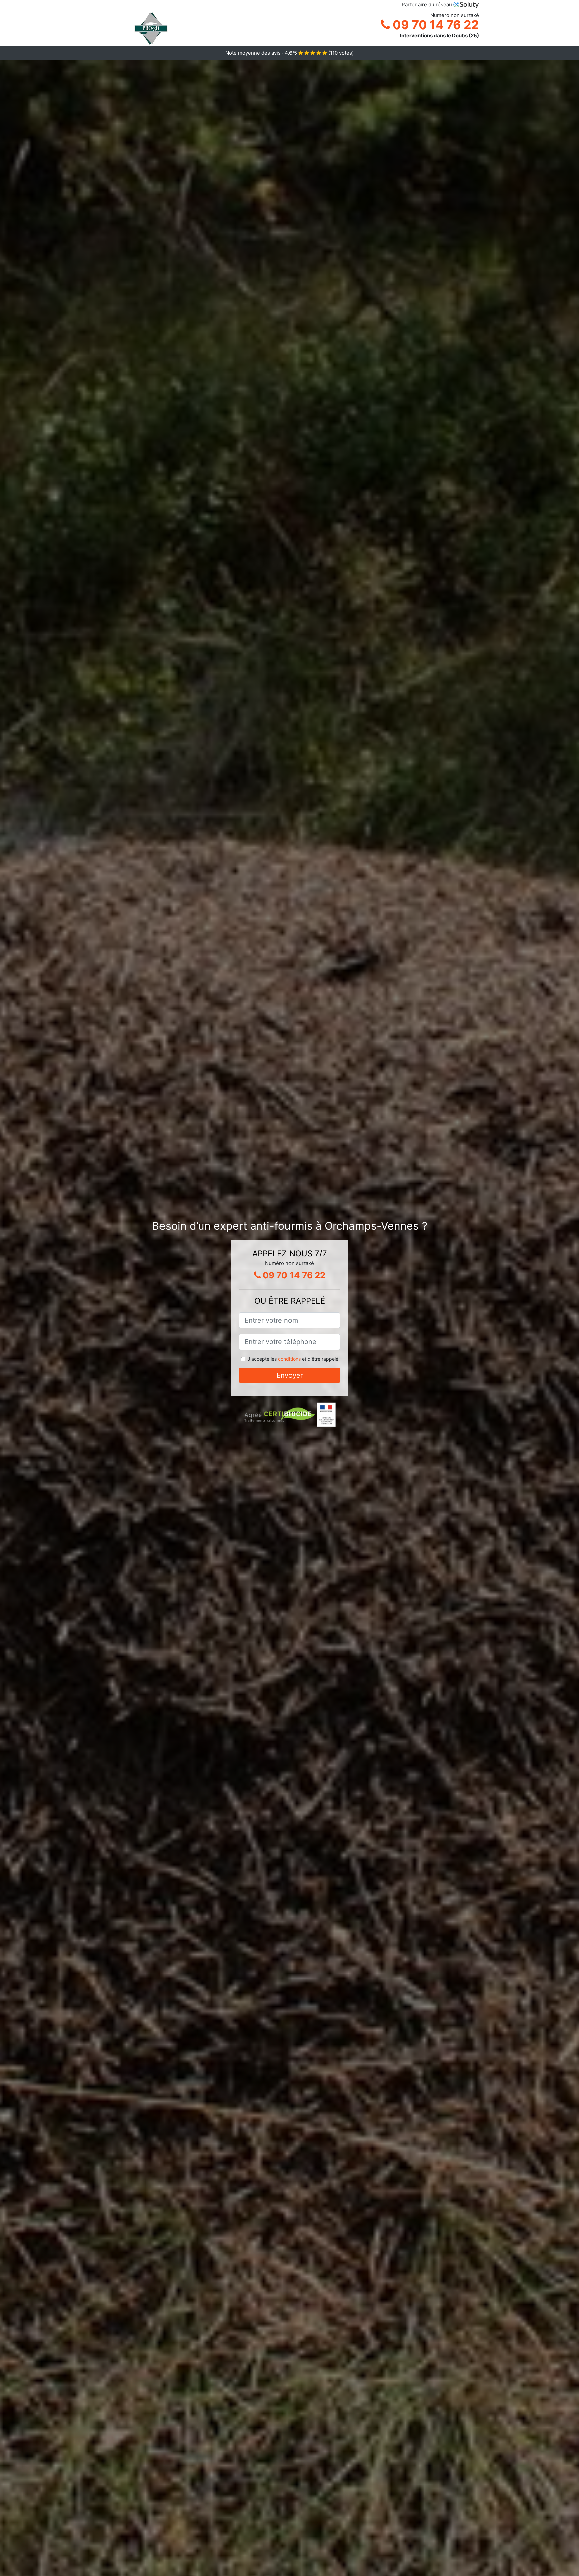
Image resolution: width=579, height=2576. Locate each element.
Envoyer (290, 1375)
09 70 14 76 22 (435, 25)
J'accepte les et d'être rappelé (293, 1359)
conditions (289, 1359)
